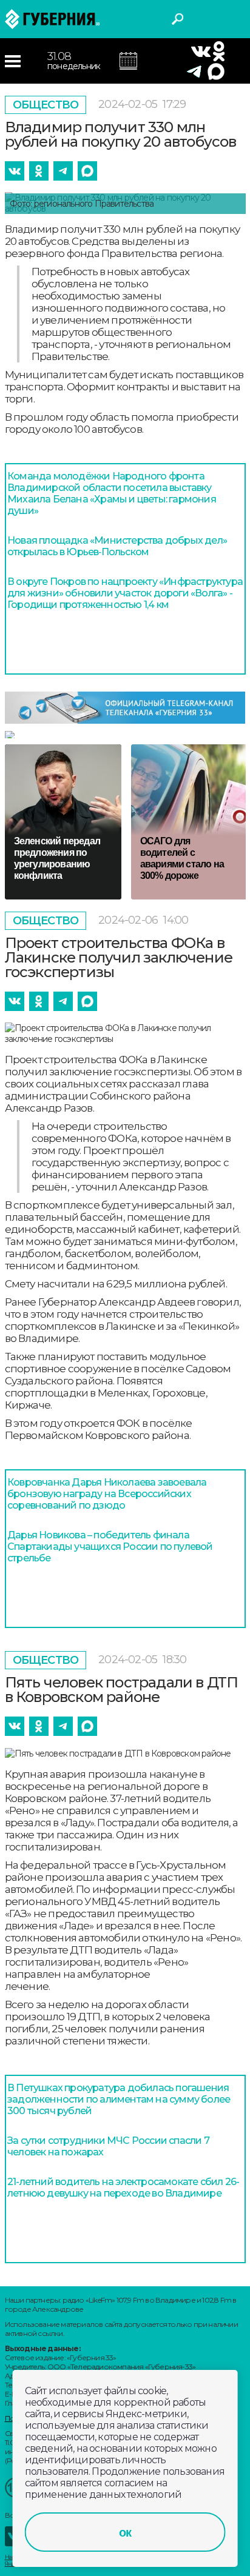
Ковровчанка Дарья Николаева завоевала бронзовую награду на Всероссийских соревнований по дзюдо (107, 1494)
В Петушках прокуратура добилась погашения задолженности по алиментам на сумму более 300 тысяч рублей (119, 2099)
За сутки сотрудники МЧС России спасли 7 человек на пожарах (108, 2146)
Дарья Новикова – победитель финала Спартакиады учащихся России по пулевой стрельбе (110, 1547)
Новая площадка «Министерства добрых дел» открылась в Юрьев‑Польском (117, 546)
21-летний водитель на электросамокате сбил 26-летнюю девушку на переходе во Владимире (123, 2187)
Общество (46, 105)
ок (125, 2532)
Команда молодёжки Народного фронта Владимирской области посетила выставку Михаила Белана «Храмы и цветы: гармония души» (112, 493)
